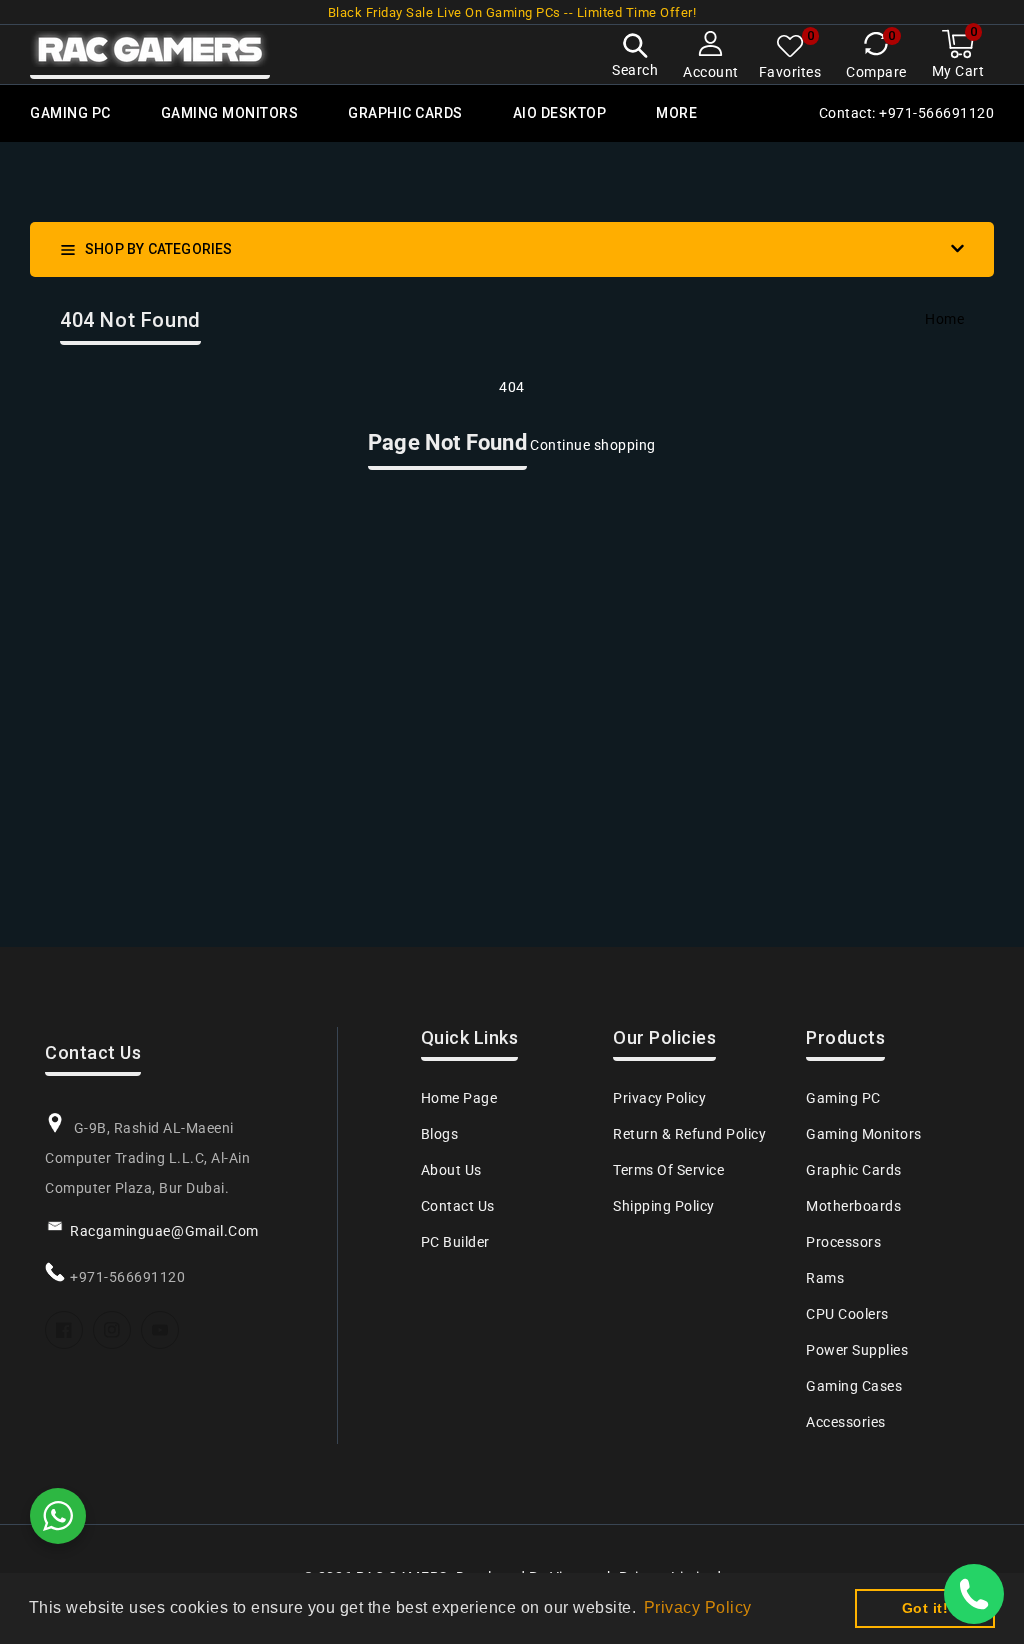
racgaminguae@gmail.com (164, 1231)
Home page (459, 1098)
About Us (451, 1170)
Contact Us (458, 1206)
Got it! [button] (925, 1608)
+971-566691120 (127, 1277)
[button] (635, 57)
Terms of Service (668, 1170)
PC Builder (455, 1242)
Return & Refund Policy (689, 1134)
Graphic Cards (854, 1170)
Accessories (846, 1422)
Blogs (440, 1134)
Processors (843, 1242)
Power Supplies (857, 1350)
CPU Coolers (847, 1314)
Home (944, 319)
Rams (825, 1278)
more (676, 113)
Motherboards (853, 1206)
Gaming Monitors (864, 1134)
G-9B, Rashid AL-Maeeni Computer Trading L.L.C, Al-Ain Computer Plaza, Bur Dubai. (147, 1158)
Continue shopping (593, 445)
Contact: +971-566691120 (907, 113)
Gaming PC (843, 1098)
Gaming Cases (854, 1386)
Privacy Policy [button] (698, 1607)
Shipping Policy (664, 1206)
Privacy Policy (659, 1098)
